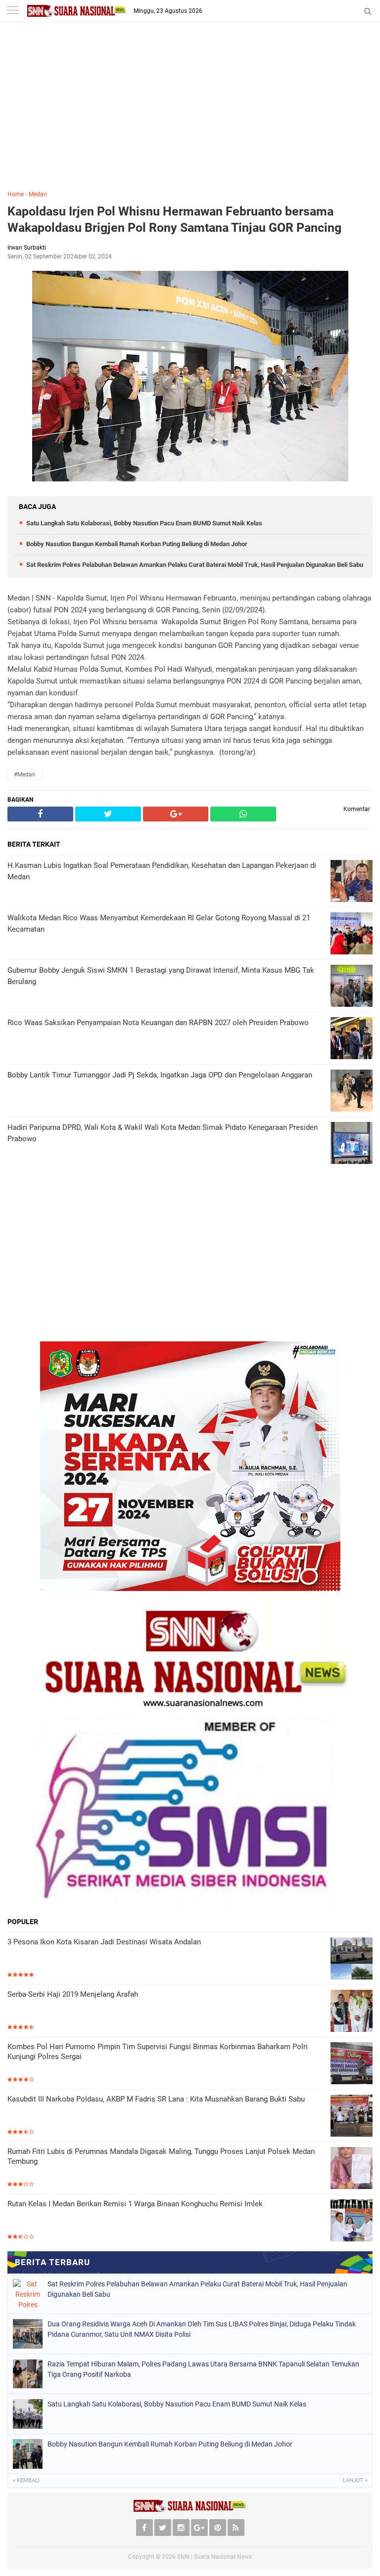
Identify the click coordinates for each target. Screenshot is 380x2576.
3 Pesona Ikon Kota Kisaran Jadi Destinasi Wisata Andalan (104, 1942)
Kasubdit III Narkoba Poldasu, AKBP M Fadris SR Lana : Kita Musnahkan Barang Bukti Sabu (156, 2099)
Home (16, 194)
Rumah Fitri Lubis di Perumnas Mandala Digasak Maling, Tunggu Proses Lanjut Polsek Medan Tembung (161, 2156)
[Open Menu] (12, 11)
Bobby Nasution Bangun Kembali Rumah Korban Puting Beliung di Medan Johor (137, 544)
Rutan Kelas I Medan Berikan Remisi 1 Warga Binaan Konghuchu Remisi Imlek (135, 2204)
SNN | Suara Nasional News (214, 2557)
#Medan (25, 774)
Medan (38, 194)
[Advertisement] (190, 113)
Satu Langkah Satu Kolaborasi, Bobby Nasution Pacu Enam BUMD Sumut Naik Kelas (144, 523)
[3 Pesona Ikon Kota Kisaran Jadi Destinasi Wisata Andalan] (352, 1958)
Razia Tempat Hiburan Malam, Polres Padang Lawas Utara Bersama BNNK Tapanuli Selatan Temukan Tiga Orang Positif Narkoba (203, 2369)
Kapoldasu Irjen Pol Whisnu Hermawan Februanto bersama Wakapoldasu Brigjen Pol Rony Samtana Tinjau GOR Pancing (174, 219)
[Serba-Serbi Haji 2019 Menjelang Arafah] (352, 2011)
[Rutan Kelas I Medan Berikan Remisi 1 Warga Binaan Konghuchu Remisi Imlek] (352, 2220)
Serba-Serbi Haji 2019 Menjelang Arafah (73, 1994)
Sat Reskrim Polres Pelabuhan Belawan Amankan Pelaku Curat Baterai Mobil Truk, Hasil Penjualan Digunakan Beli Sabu (195, 565)
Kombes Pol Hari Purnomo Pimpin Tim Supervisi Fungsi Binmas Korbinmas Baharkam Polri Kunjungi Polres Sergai (158, 2052)
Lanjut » (355, 2480)
